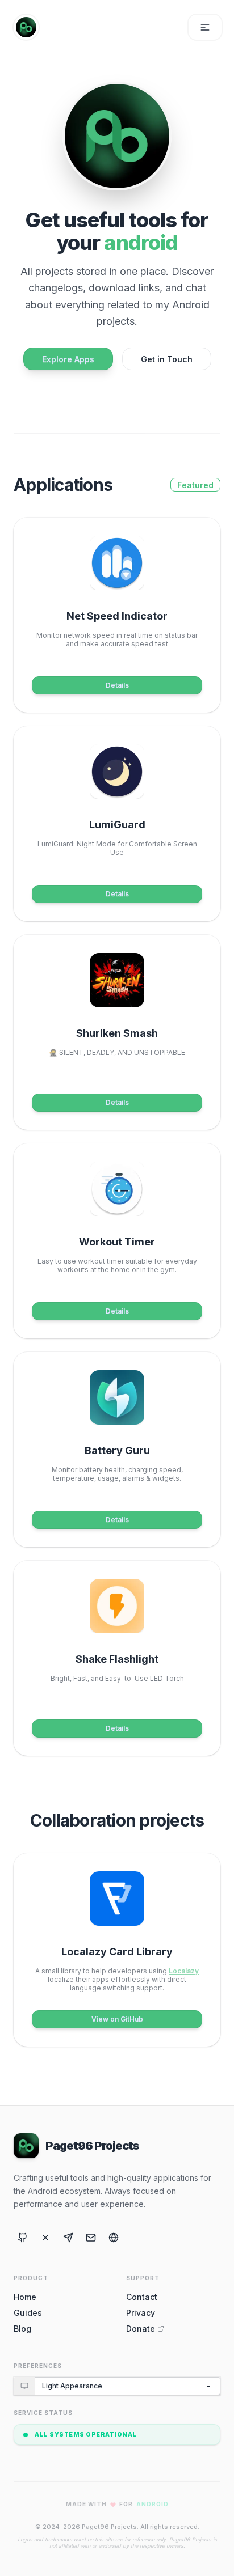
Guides (28, 2313)
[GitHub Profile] (23, 2238)
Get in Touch (167, 359)
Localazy (184, 1971)
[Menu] (205, 27)
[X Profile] (45, 2238)
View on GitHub (117, 2019)
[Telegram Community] (68, 2238)
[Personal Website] (114, 2238)
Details (117, 685)
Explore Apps (68, 359)
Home (25, 2297)
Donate (141, 2329)
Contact (142, 2297)
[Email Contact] (91, 2238)
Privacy (141, 2313)
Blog (22, 2329)
